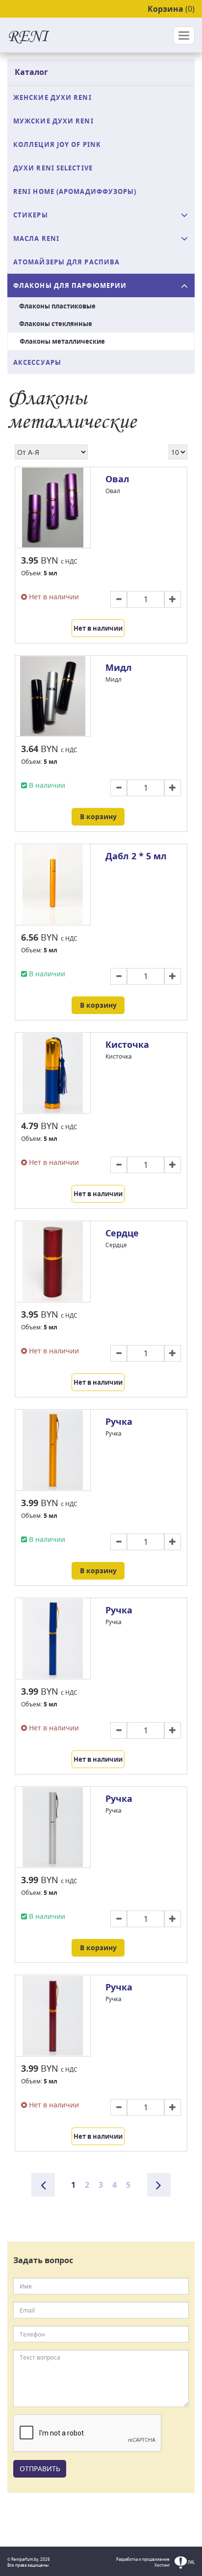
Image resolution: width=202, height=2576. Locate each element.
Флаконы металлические (62, 341)
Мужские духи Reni (53, 121)
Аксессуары (37, 362)
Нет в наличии (98, 628)
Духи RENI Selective (53, 168)
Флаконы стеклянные (56, 324)
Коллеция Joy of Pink (57, 144)
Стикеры (31, 215)
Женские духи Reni (52, 97)
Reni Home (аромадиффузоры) (75, 191)
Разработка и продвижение (143, 2559)
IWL (191, 2562)
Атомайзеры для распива (66, 262)
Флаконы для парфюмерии (70, 285)
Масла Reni (36, 238)
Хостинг (162, 2565)
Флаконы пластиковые (57, 306)
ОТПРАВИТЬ (40, 2469)
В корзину (98, 816)
